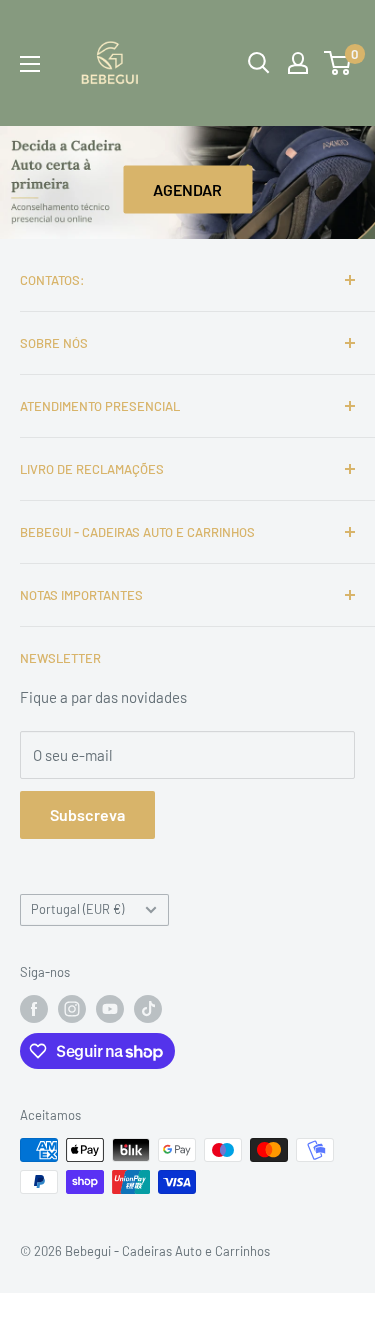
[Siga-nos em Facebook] (34, 1009)
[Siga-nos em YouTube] (110, 1009)
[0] (338, 63)
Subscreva (87, 814)
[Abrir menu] (30, 64)
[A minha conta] (298, 63)
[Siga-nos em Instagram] (72, 1009)
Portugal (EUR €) (77, 909)
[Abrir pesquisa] (259, 63)
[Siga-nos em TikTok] (148, 1009)
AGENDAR (187, 189)
